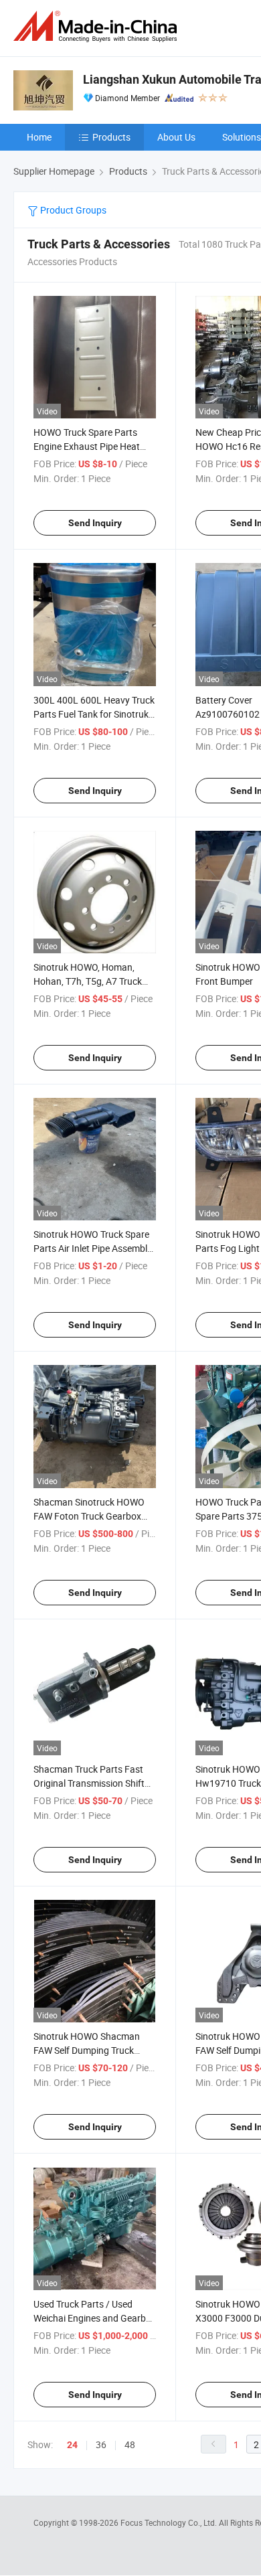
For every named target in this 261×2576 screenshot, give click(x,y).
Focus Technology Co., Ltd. (170, 2522)
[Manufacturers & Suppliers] (98, 26)
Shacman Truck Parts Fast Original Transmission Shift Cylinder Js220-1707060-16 (91, 1783)
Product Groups (72, 210)
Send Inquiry (95, 523)
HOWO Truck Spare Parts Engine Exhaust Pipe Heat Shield (87, 446)
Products (111, 137)
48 (130, 2444)
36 (101, 2444)
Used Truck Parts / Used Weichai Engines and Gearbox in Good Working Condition (95, 2318)
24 (72, 2445)
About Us (176, 137)
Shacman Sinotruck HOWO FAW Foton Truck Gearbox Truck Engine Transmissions (91, 1516)
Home (39, 137)
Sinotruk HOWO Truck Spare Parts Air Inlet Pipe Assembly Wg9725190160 (93, 1248)
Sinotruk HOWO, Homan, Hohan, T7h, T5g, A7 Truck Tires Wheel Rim (88, 981)
